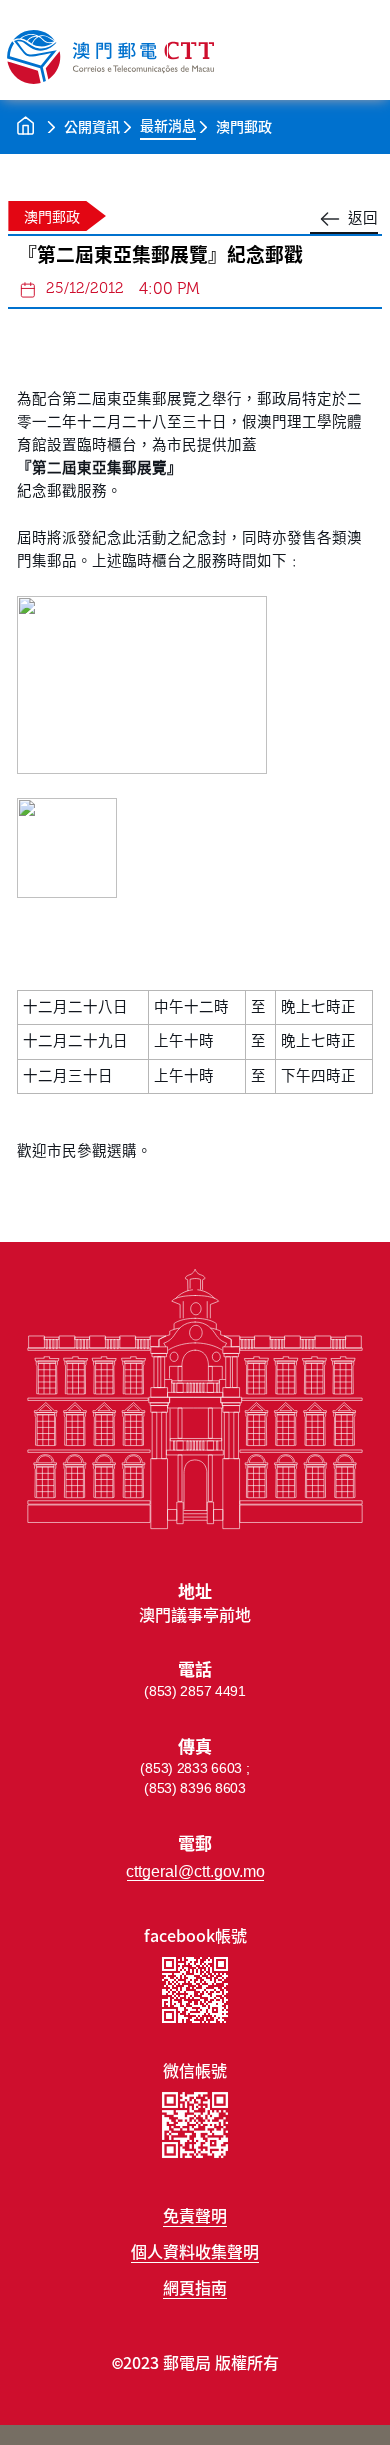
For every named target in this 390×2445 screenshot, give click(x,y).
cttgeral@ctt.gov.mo (195, 1871)
